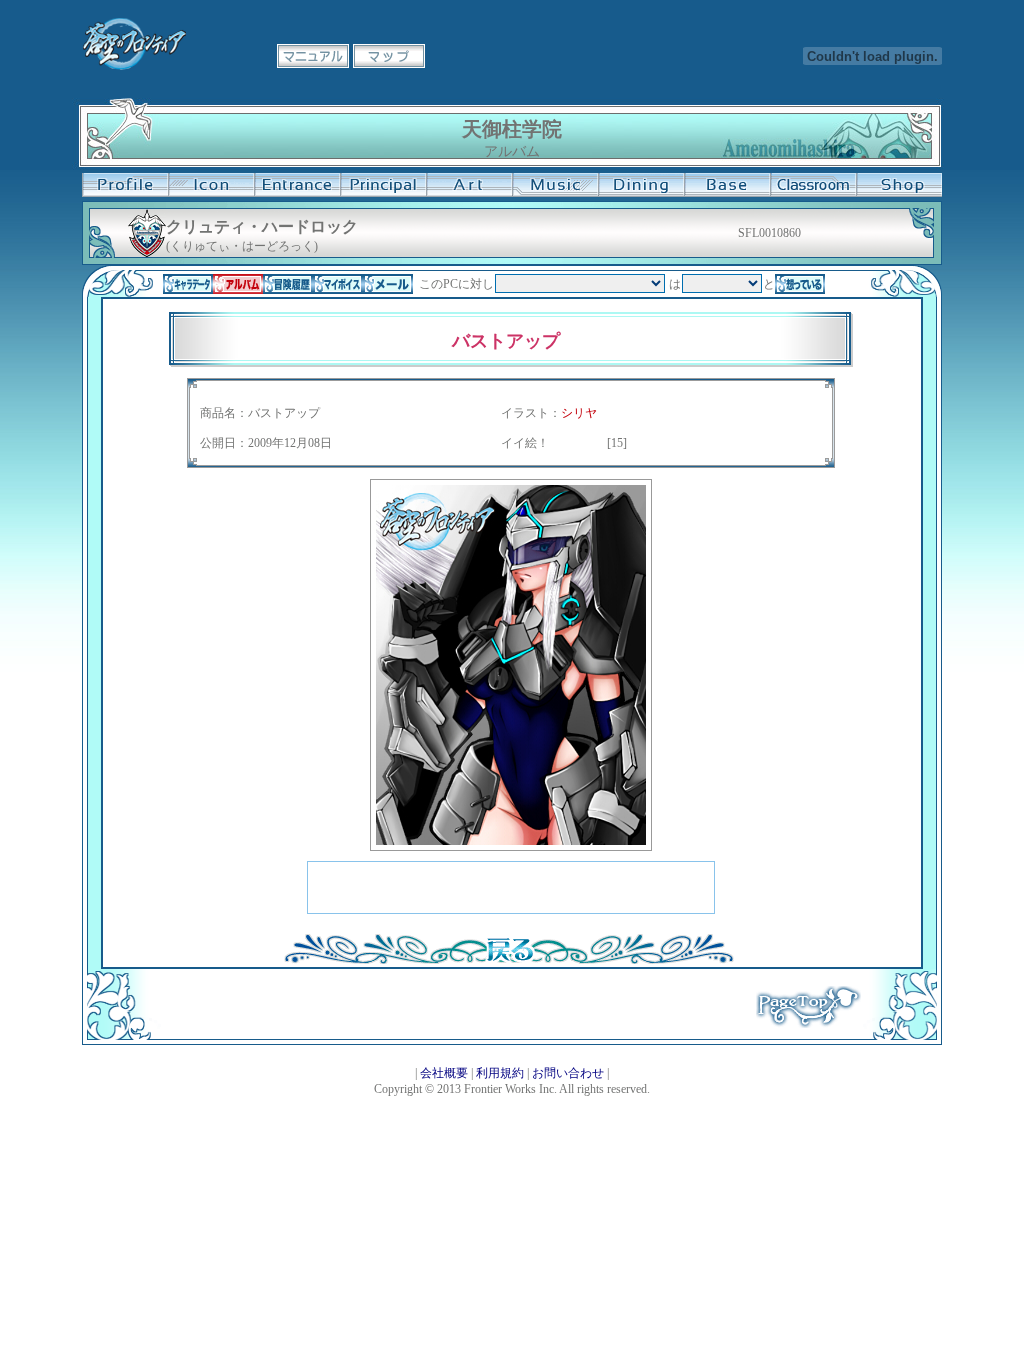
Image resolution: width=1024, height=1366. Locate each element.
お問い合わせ (568, 1073)
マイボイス (338, 284)
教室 (813, 185)
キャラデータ (188, 284)
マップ (389, 56)
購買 (899, 185)
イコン (211, 185)
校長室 (383, 185)
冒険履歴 (288, 284)
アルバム (238, 284)
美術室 (469, 185)
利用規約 (500, 1073)
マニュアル (313, 56)
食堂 (641, 185)
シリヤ (579, 413)
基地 (727, 185)
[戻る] (509, 960)
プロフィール (125, 185)
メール (388, 284)
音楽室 (555, 185)
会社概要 (444, 1073)
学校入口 (297, 185)
